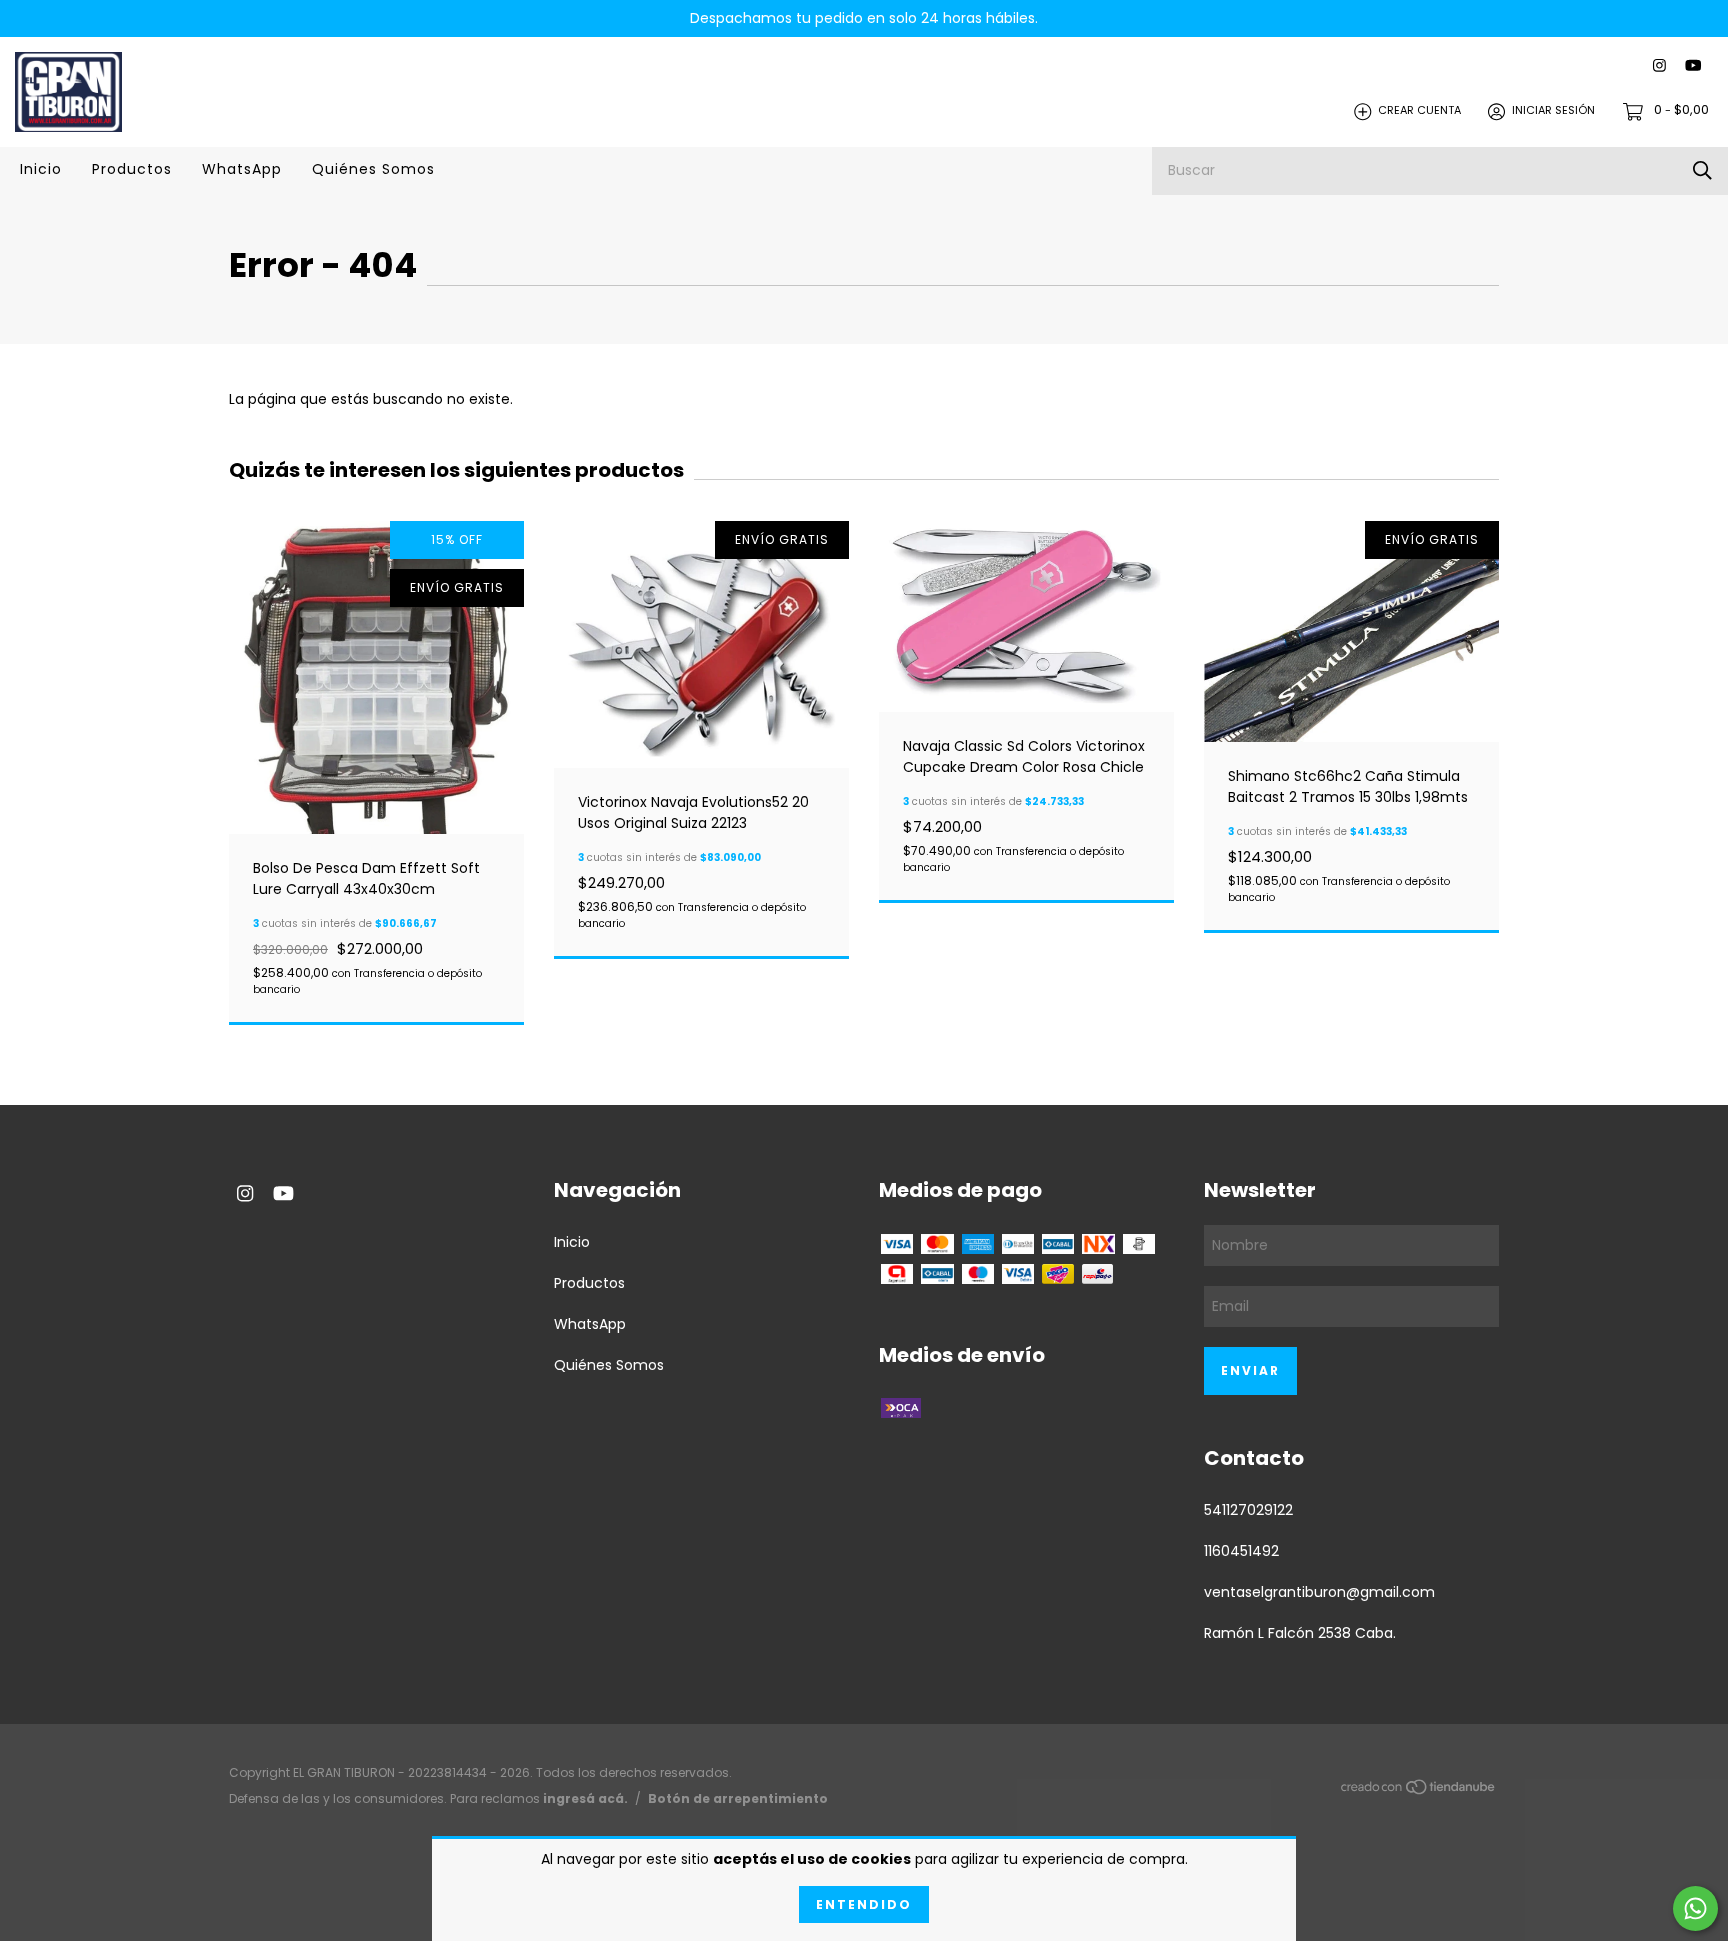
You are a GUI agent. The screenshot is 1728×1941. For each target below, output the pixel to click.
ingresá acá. (585, 1798)
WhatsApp (242, 169)
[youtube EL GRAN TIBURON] (1693, 66)
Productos (132, 169)
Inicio (41, 169)
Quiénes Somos (373, 169)
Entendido (864, 1904)
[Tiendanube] (1419, 1791)
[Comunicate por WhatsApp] (1695, 1908)
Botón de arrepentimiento (738, 1798)
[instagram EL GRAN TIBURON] (1659, 66)
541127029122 (1248, 1510)
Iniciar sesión (1553, 111)
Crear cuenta (1419, 111)
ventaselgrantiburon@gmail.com (1319, 1592)
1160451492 (1241, 1551)
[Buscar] (1702, 170)
